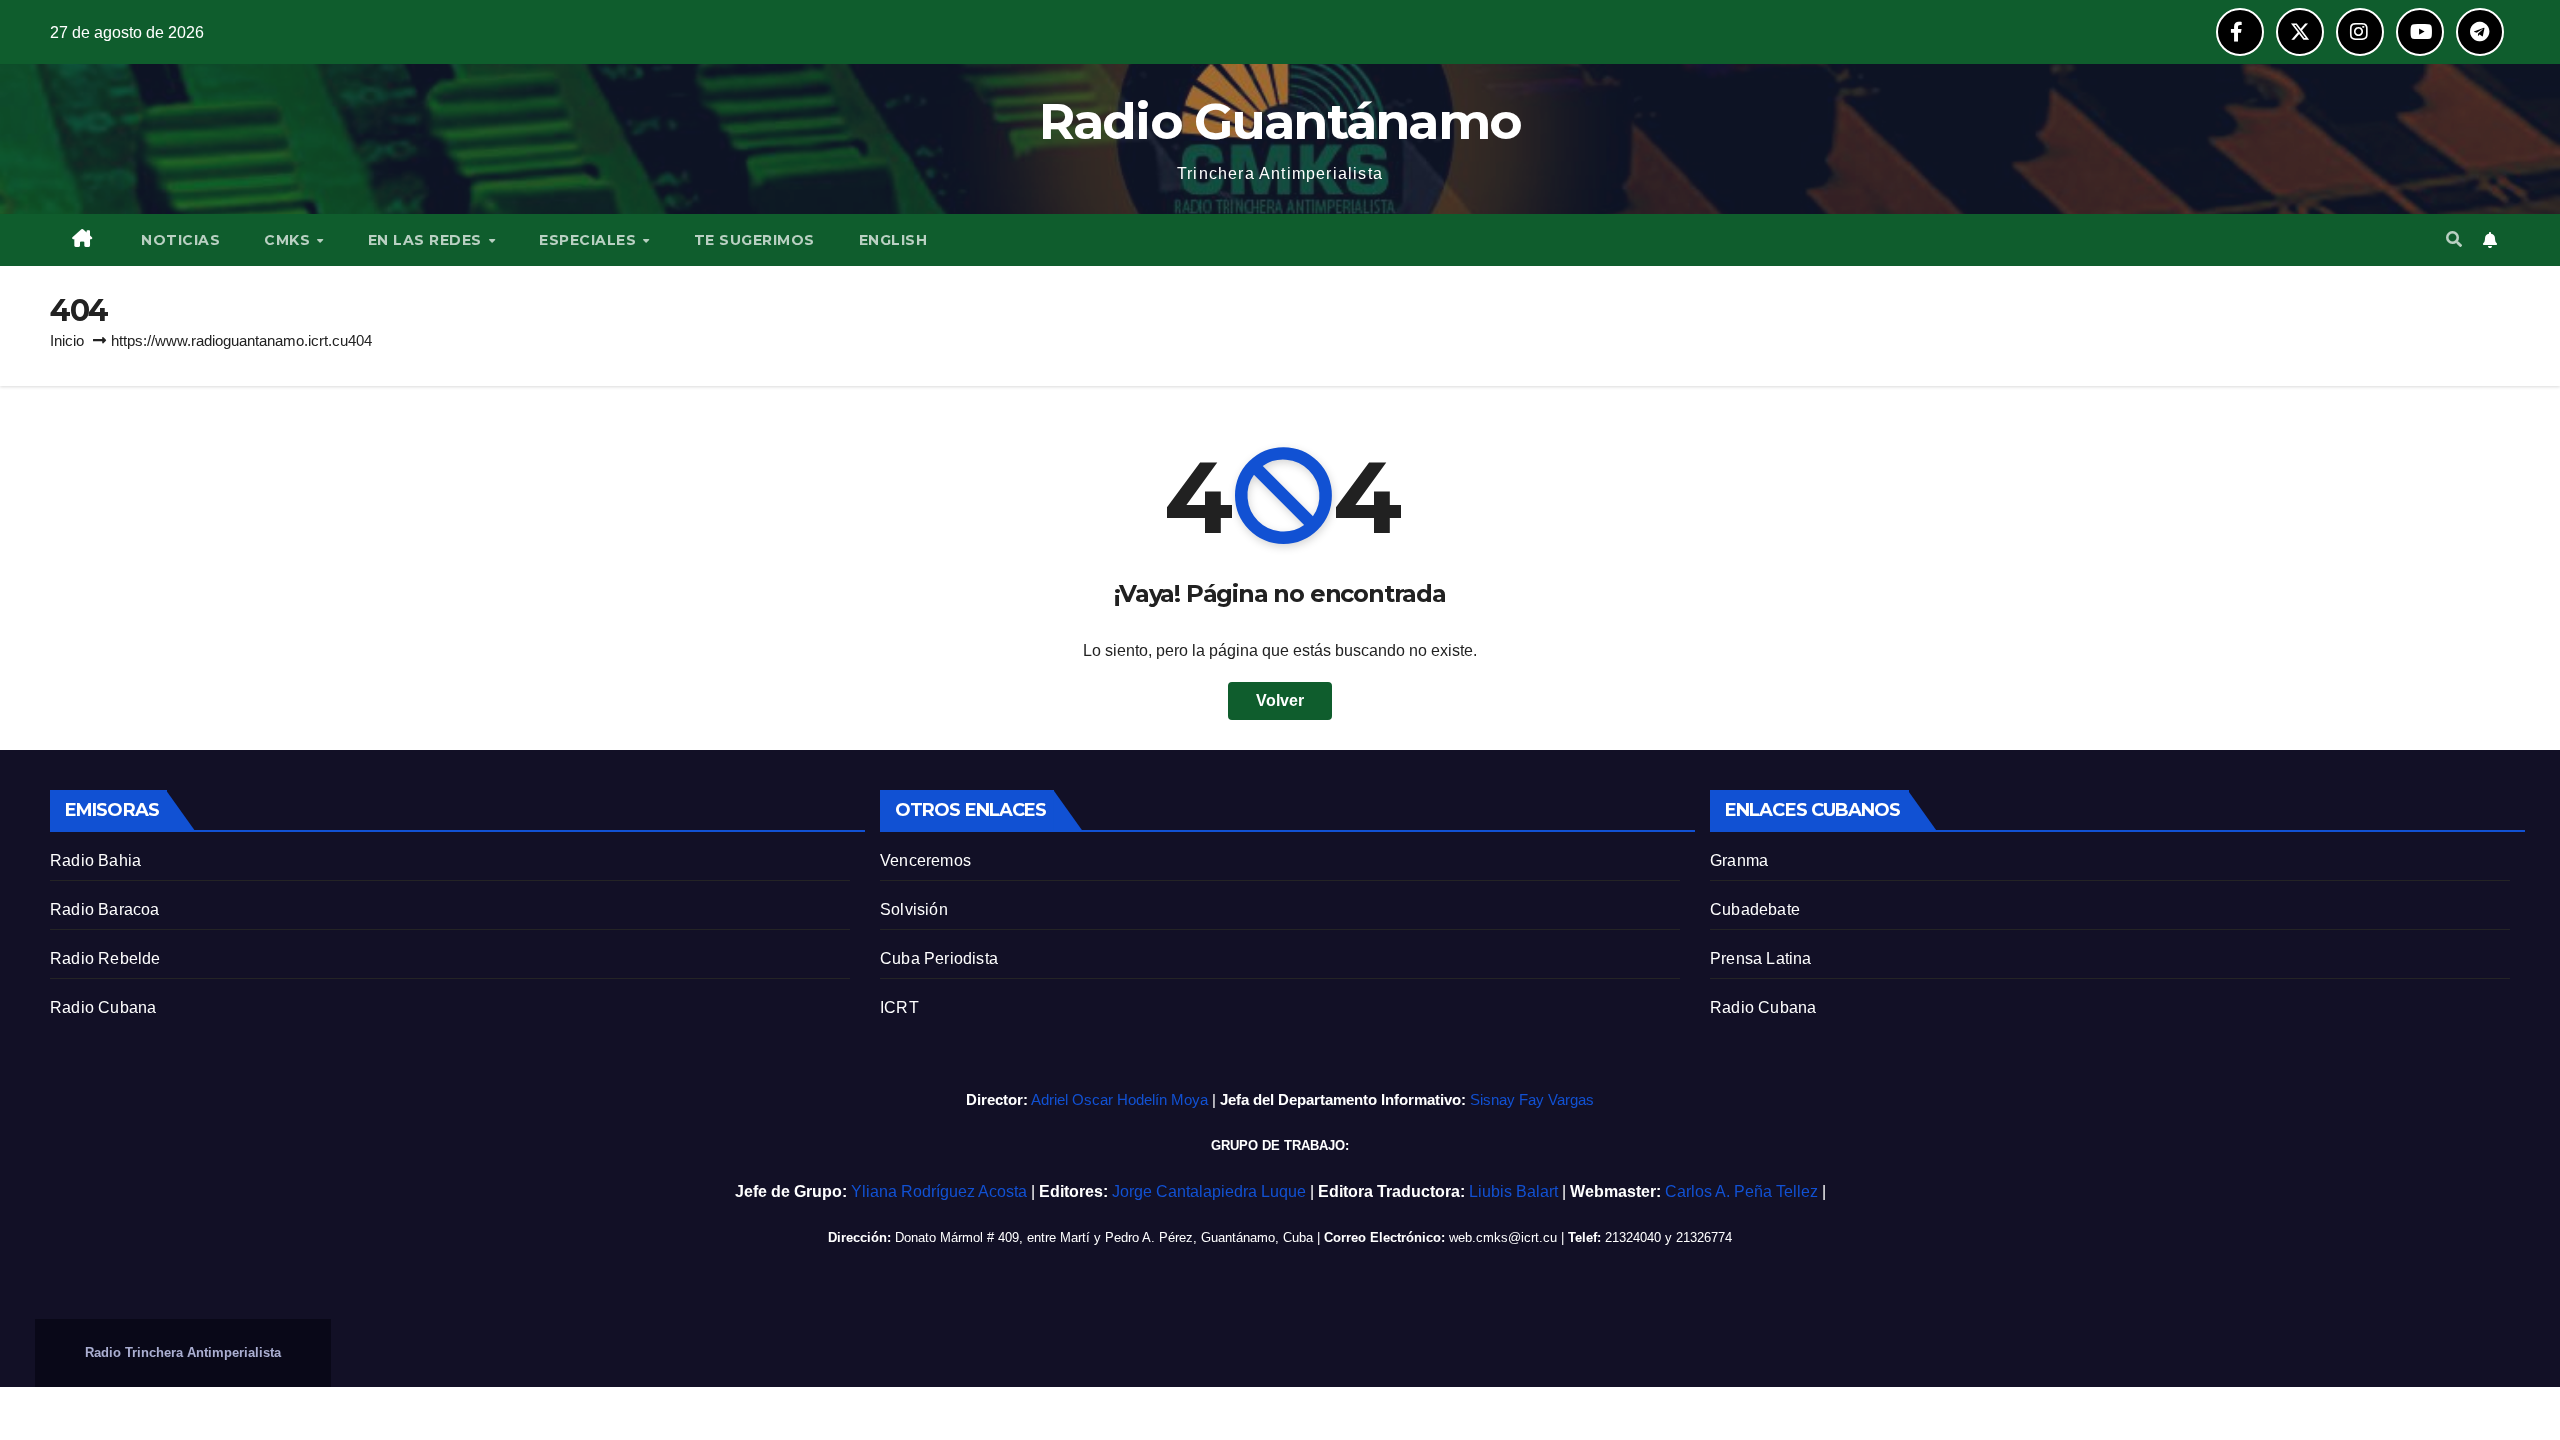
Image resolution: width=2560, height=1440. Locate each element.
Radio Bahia (95, 860)
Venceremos (925, 860)
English (893, 240)
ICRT (899, 1007)
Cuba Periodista (939, 958)
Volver (1280, 700)
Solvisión (914, 909)
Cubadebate (1755, 909)
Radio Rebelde (105, 958)
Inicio (67, 340)
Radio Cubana (103, 1007)
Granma (1739, 860)
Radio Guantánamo (1280, 121)
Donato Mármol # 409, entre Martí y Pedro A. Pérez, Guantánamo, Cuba (1104, 1237)
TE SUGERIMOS (754, 240)
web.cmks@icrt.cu (1503, 1237)
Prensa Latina (1761, 958)
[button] (2454, 239)
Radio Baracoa (105, 909)
